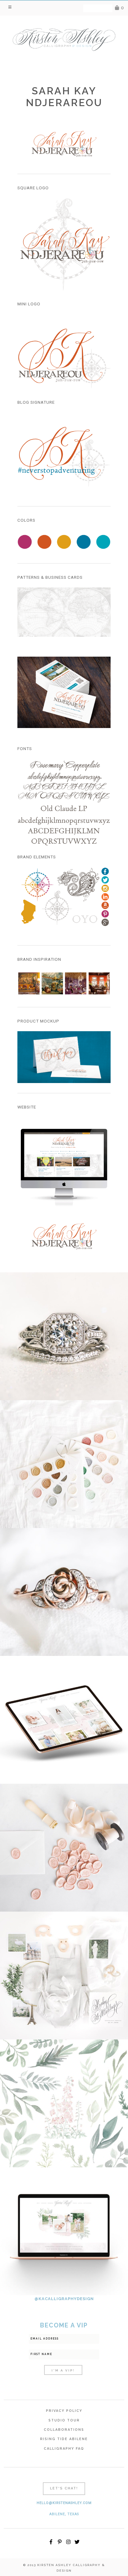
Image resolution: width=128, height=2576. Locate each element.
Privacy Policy (64, 2411)
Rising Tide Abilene (64, 2439)
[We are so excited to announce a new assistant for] (64, 1976)
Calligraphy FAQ (64, 2449)
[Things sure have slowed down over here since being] (64, 1592)
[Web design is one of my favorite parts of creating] (64, 2231)
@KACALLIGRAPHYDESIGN (64, 2299)
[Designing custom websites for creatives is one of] (64, 1720)
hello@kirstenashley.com (64, 2503)
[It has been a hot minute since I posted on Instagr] (64, 1336)
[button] (10, 7)
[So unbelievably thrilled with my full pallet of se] (64, 1464)
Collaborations (64, 2430)
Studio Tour (64, 2420)
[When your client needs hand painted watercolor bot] (64, 2103)
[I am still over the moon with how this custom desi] (64, 1848)
